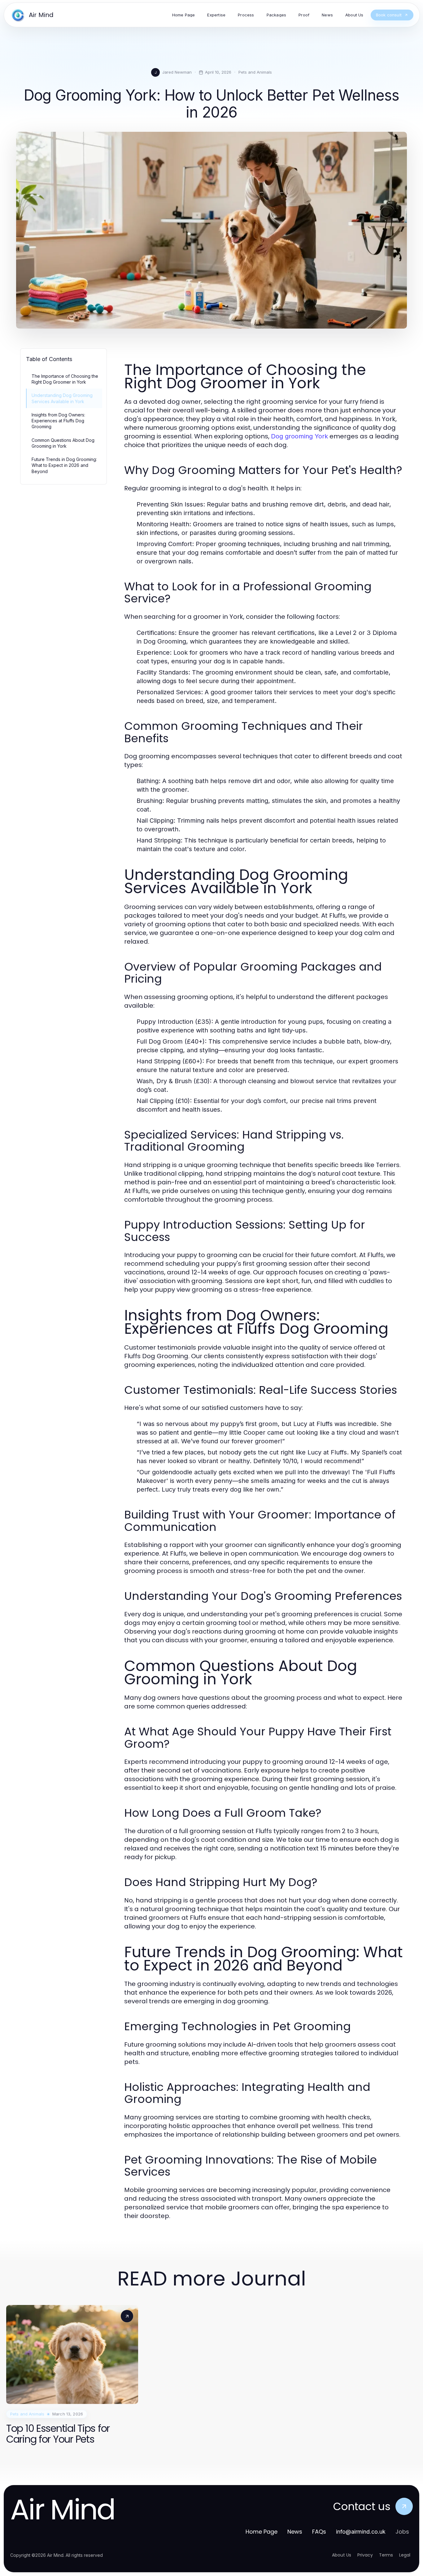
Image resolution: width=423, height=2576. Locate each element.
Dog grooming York (299, 436)
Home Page (262, 2532)
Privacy (365, 2555)
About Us (342, 2555)
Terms (386, 2555)
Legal (405, 2555)
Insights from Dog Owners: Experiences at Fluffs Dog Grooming (58, 421)
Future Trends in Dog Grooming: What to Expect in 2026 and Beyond (64, 465)
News (295, 2532)
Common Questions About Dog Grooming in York (63, 443)
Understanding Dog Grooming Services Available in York (62, 398)
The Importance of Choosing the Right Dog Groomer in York (65, 379)
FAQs (319, 2532)
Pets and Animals (255, 72)
